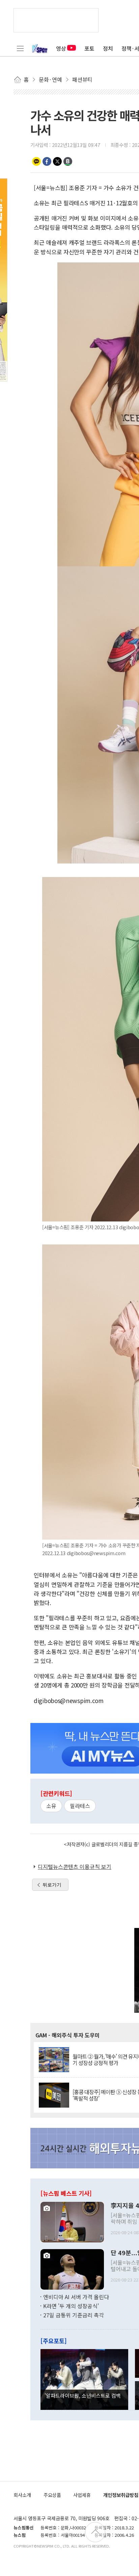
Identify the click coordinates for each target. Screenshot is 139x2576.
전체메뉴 (20, 48)
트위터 (57, 161)
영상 (61, 48)
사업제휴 (82, 2495)
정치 (108, 48)
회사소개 (22, 2495)
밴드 (68, 161)
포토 (89, 48)
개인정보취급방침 (121, 2495)
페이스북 (47, 161)
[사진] (72, 2221)
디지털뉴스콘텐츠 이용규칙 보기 (75, 1866)
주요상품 (52, 2495)
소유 (51, 1806)
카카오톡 (36, 161)
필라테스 (80, 1806)
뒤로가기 (52, 1885)
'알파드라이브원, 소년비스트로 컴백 (83, 2395)
